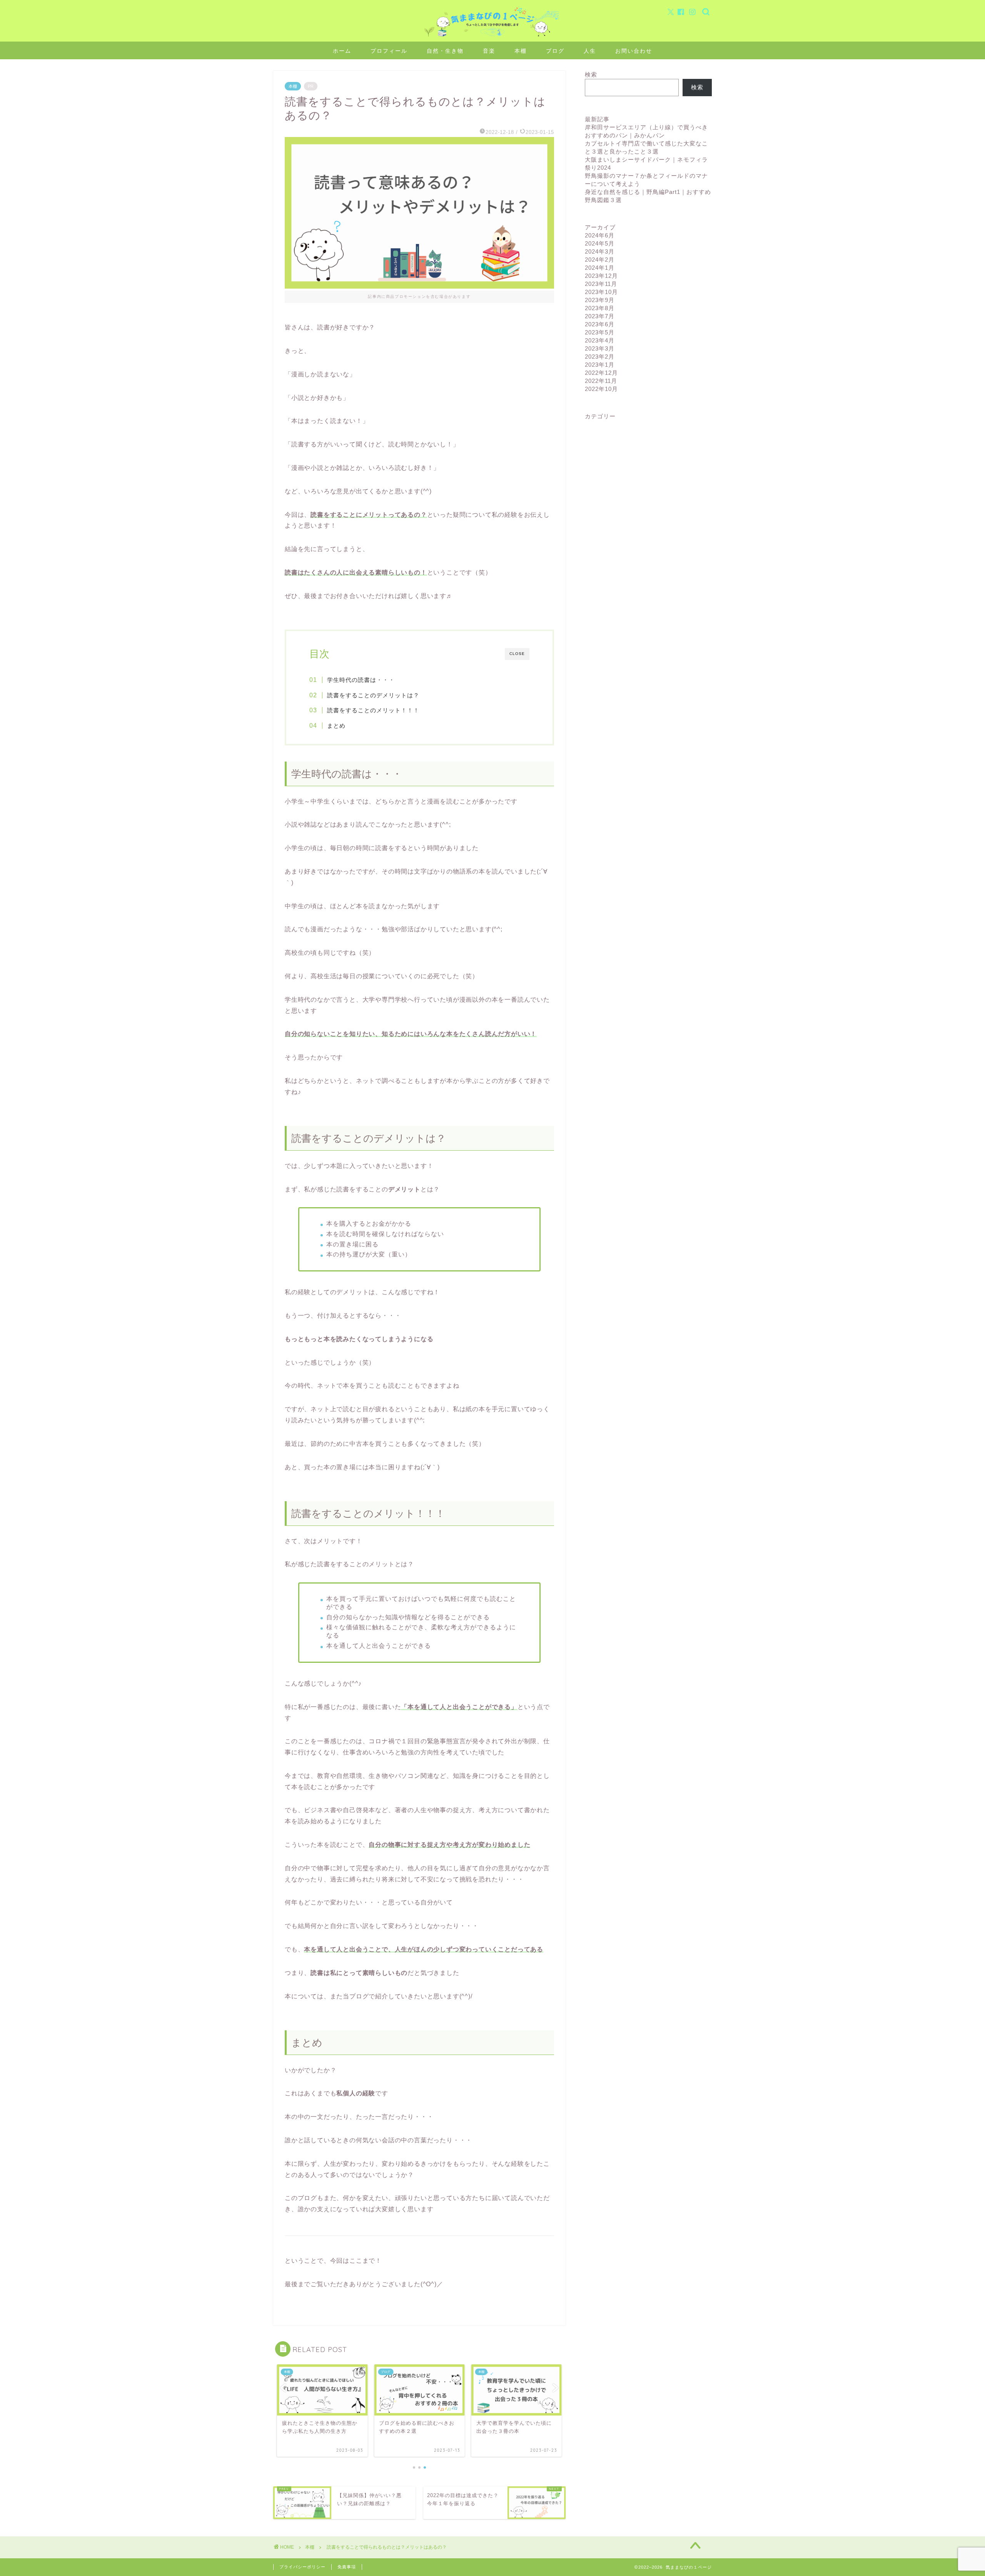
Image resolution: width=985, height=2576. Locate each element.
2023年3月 (600, 348)
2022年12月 (601, 373)
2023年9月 (600, 300)
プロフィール (389, 51)
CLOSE (517, 654)
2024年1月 (600, 268)
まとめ (336, 726)
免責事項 (347, 2567)
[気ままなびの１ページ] (492, 36)
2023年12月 (601, 276)
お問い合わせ (634, 51)
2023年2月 (600, 357)
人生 (590, 51)
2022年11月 (601, 381)
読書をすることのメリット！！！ (373, 710)
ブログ (555, 51)
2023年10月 (601, 292)
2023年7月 (600, 316)
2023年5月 (600, 332)
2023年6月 (600, 324)
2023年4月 (600, 340)
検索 (591, 74)
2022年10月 (601, 389)
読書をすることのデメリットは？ (373, 695)
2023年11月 (601, 284)
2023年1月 (600, 365)
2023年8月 (600, 308)
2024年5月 (600, 243)
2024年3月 (600, 251)
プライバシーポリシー (302, 2567)
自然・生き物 (445, 51)
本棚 (521, 51)
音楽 (489, 51)
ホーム (342, 51)
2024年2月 (600, 260)
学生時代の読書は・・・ (361, 680)
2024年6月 (600, 235)
